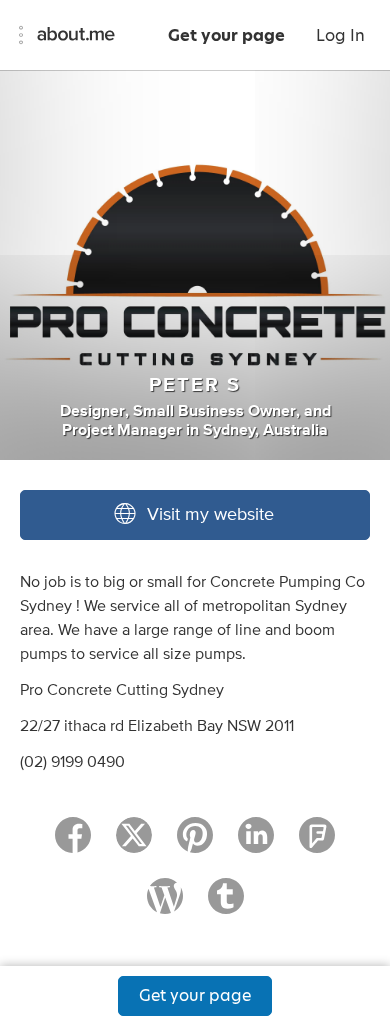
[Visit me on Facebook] (73, 844)
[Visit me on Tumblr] (226, 905)
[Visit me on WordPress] (165, 905)
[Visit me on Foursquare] (317, 844)
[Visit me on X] (134, 844)
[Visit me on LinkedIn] (256, 844)
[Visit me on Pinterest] (195, 844)
